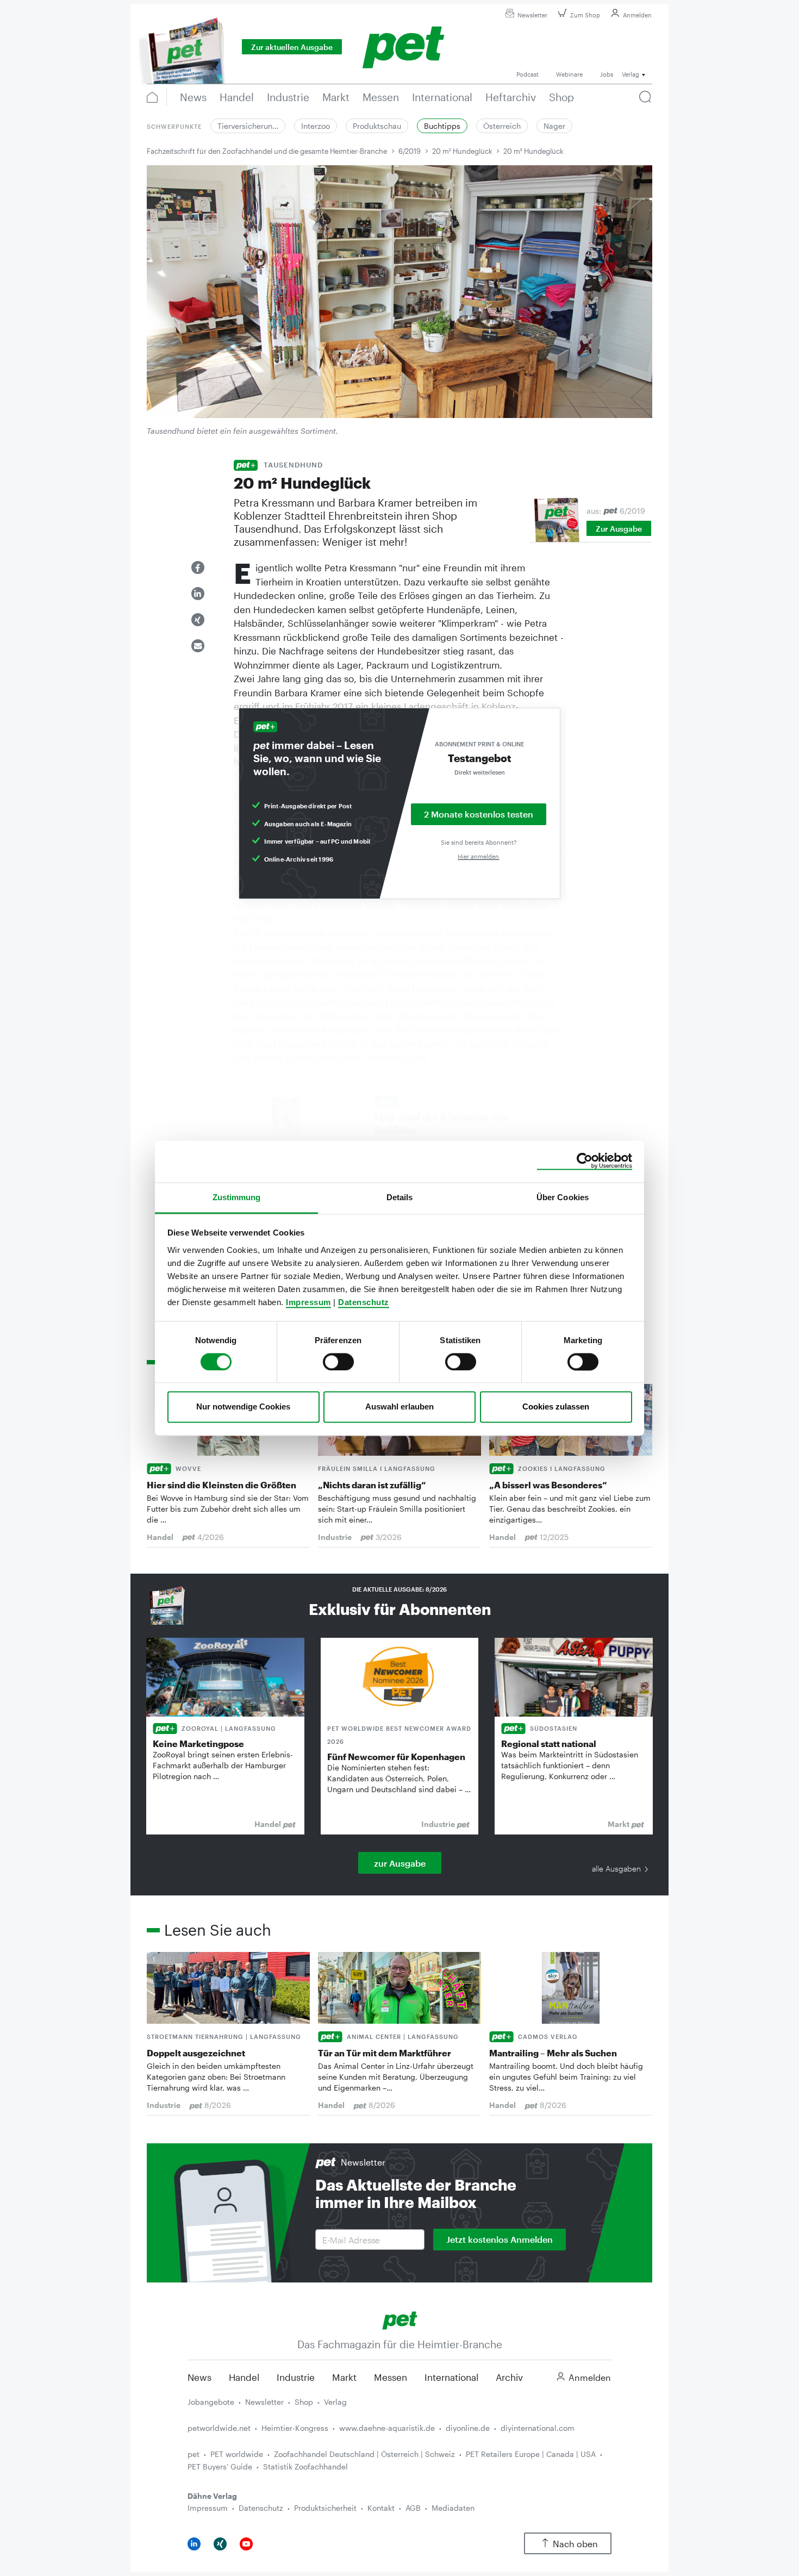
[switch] (338, 1362)
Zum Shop (585, 15)
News (199, 2377)
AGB (413, 2508)
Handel (244, 2377)
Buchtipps (442, 126)
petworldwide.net (219, 2428)
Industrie (296, 2377)
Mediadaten (453, 2508)
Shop (304, 2402)
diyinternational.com (538, 2428)
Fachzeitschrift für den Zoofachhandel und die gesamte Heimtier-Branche (267, 151)
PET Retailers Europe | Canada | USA (531, 2454)
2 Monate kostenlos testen (479, 814)
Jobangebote (211, 2402)
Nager (554, 126)
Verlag (335, 2402)
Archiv (509, 2377)
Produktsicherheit (325, 2508)
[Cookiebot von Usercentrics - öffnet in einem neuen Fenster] (585, 1161)
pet (193, 2454)
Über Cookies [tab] (563, 1197)
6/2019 (410, 151)
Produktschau (377, 126)
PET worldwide (237, 2454)
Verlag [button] (631, 74)
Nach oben (575, 2544)
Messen (391, 2377)
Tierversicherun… (248, 126)
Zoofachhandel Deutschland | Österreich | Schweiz (364, 2454)
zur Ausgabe (400, 1863)
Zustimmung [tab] (237, 1197)
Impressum (308, 1302)
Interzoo (316, 126)
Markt (344, 2377)
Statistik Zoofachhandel (305, 2466)
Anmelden (637, 15)
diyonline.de (468, 2428)
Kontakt (381, 2508)
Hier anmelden (478, 856)
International (451, 2377)
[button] (198, 567)
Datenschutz (364, 1302)
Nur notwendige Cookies (243, 1407)
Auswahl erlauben (399, 1407)
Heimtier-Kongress (295, 2428)
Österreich (502, 126)
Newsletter (532, 15)
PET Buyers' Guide (220, 2466)
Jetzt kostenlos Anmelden (500, 2239)
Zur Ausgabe (619, 529)
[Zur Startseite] (400, 2319)
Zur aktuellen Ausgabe (292, 47)
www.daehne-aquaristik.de (387, 2428)
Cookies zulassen (556, 1407)
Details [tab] (400, 1197)
